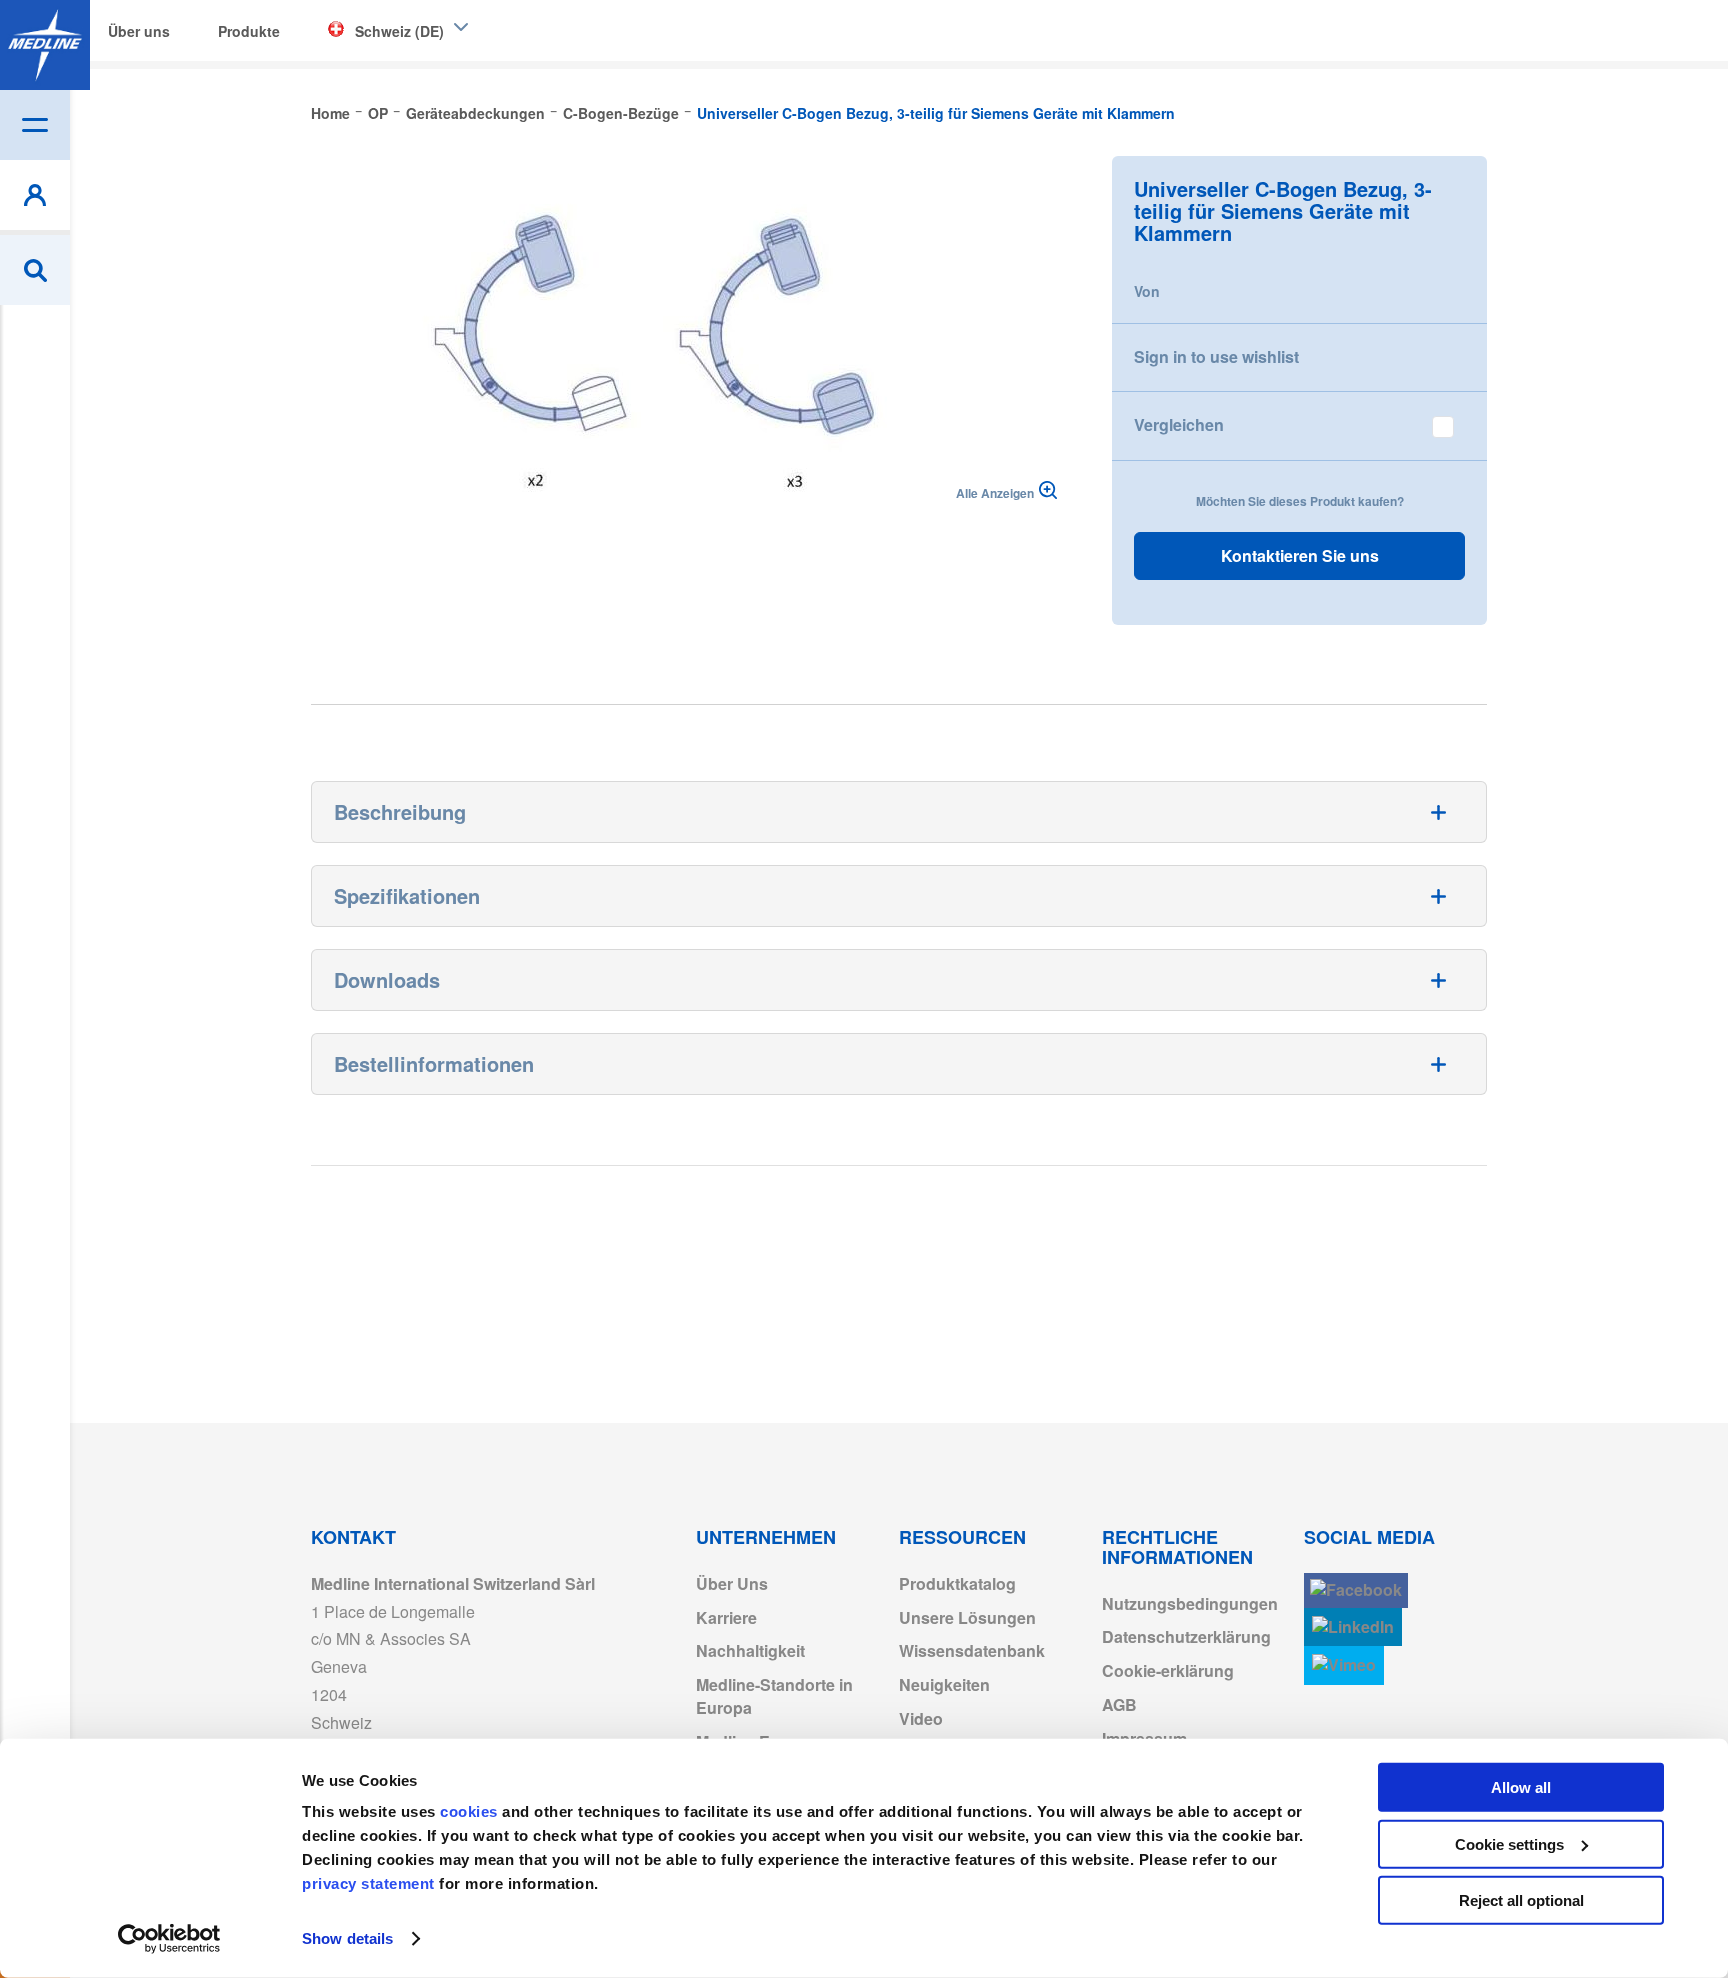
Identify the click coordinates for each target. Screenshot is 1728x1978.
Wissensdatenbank (972, 1650)
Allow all (1521, 1787)
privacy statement (368, 1883)
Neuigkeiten (944, 1684)
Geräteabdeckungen (475, 113)
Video (921, 1718)
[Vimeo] (1344, 1665)
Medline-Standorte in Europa (774, 1696)
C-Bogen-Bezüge (621, 113)
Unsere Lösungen (967, 1617)
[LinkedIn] (1353, 1627)
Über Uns (732, 1583)
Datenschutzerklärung (1186, 1636)
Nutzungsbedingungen (1190, 1603)
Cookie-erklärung (1168, 1670)
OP (378, 113)
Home (330, 113)
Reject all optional (1521, 1900)
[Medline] (45, 45)
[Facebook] (1356, 1590)
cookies (471, 1811)
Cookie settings (1509, 1843)
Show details (347, 1938)
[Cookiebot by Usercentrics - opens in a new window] (169, 1939)
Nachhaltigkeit (750, 1650)
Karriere (726, 1617)
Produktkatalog (957, 1583)
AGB (1119, 1704)
